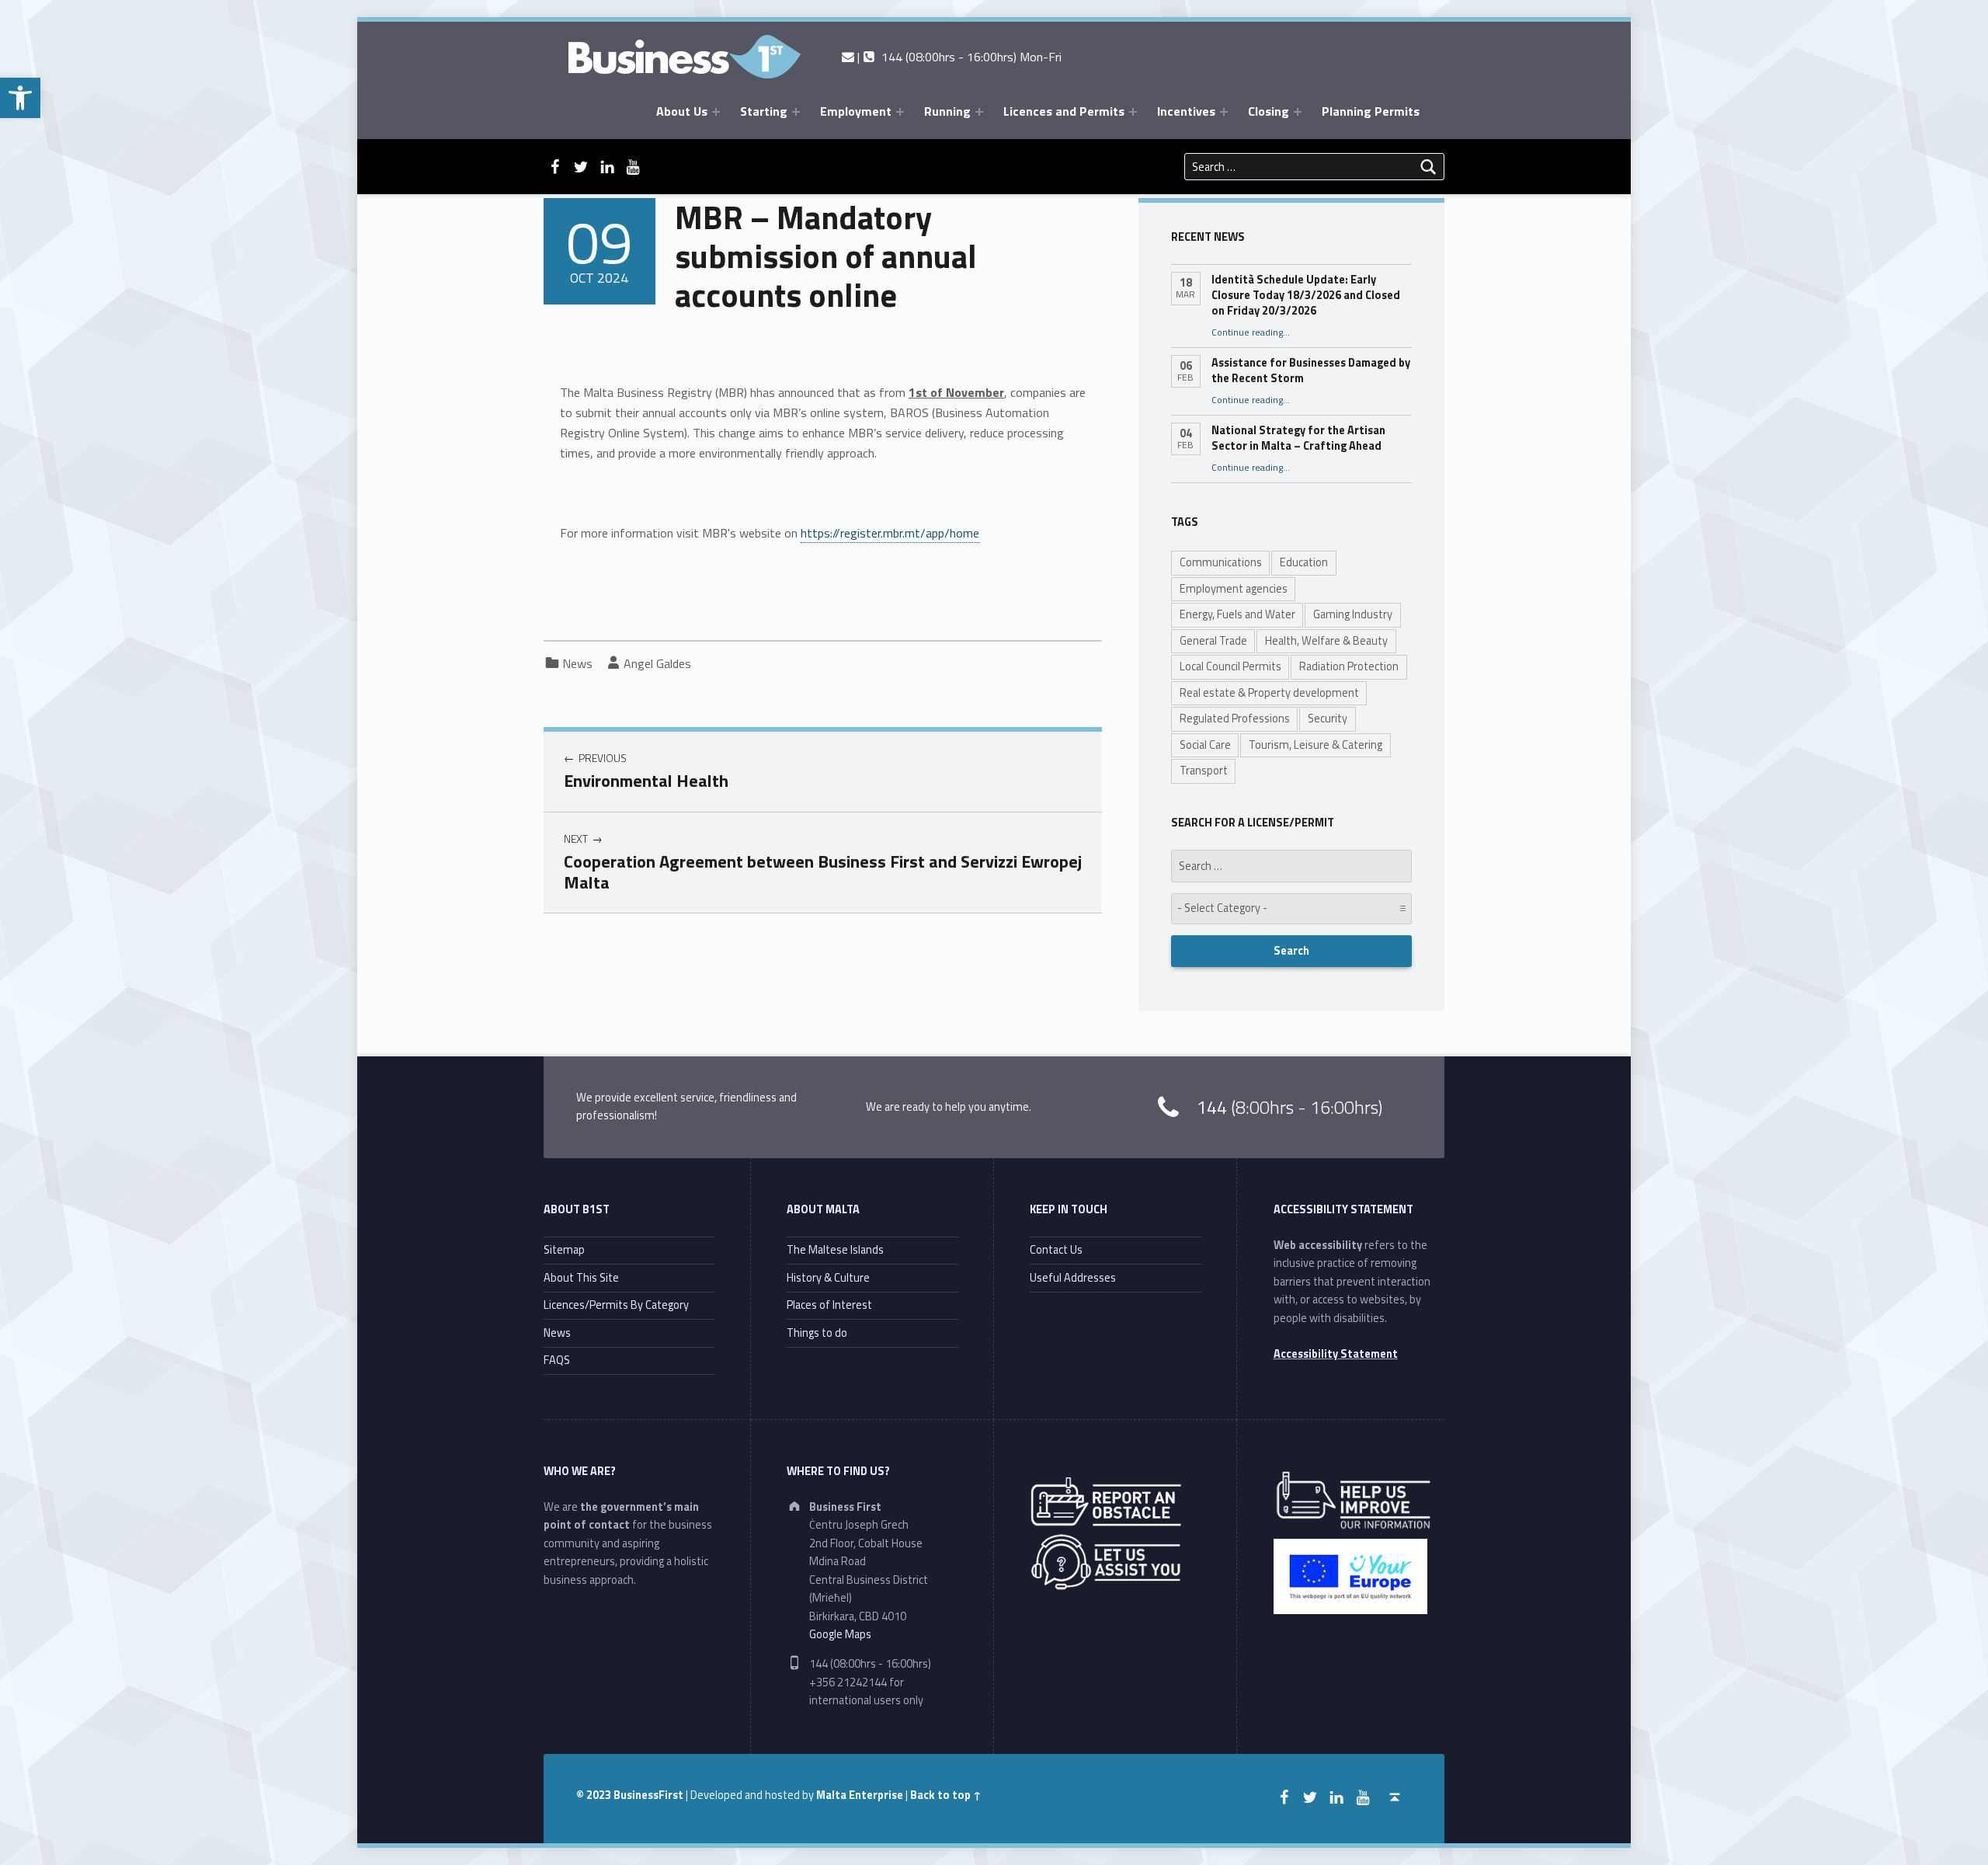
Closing (1269, 111)
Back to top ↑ (946, 1795)
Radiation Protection (1349, 666)
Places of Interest (829, 1305)
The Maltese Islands (835, 1250)
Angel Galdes (657, 663)
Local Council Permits (1230, 666)
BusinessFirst (648, 1795)
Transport (1204, 771)
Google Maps (840, 1634)
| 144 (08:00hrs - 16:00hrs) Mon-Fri (958, 57)
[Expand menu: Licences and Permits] (1133, 112)
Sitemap (564, 1250)
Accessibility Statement (1336, 1354)
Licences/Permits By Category (616, 1305)
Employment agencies (1234, 589)
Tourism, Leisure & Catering (1315, 745)
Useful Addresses (1073, 1278)
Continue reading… (1251, 332)
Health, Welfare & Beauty (1326, 641)
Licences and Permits (1064, 111)
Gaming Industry (1353, 614)
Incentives (1186, 111)
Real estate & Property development (1269, 693)
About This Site (581, 1278)
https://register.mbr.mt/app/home (890, 533)
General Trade (1213, 641)
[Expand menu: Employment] (900, 112)
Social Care (1205, 745)
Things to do (817, 1333)
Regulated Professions (1235, 719)
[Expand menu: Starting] (796, 112)
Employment (856, 111)
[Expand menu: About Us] (716, 112)
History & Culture (828, 1278)
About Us (682, 111)
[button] (20, 98)
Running (947, 111)
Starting (764, 111)
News (577, 663)
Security (1328, 719)
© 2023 (595, 1795)
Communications (1221, 562)
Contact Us (1056, 1250)
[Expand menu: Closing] (1298, 112)
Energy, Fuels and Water (1237, 614)
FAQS (557, 1360)
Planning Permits (1371, 111)
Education (1304, 562)
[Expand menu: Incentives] (1224, 112)
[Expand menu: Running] (979, 112)
